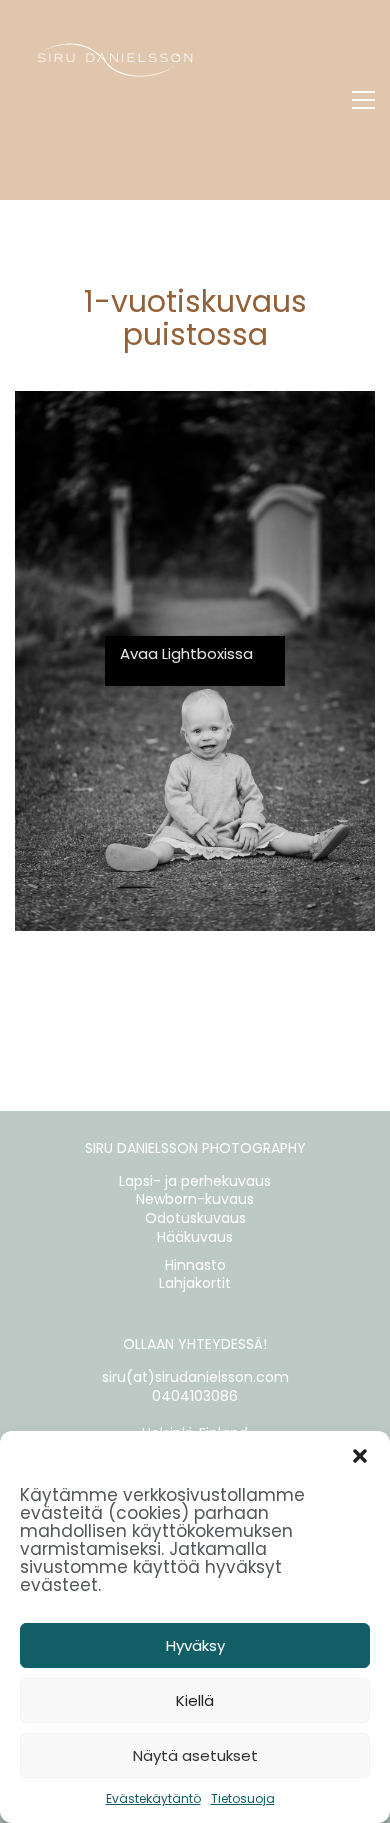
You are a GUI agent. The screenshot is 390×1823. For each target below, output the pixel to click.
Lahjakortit (195, 1283)
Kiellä (195, 1700)
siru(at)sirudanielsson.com (195, 1377)
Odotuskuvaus (195, 1218)
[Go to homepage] (115, 100)
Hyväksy (195, 1645)
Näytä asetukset (195, 1755)
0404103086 (195, 1396)
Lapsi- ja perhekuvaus (195, 1181)
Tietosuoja (243, 1798)
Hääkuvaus (195, 1237)
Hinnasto (195, 1265)
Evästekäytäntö (153, 1798)
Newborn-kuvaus (195, 1199)
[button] (360, 1456)
